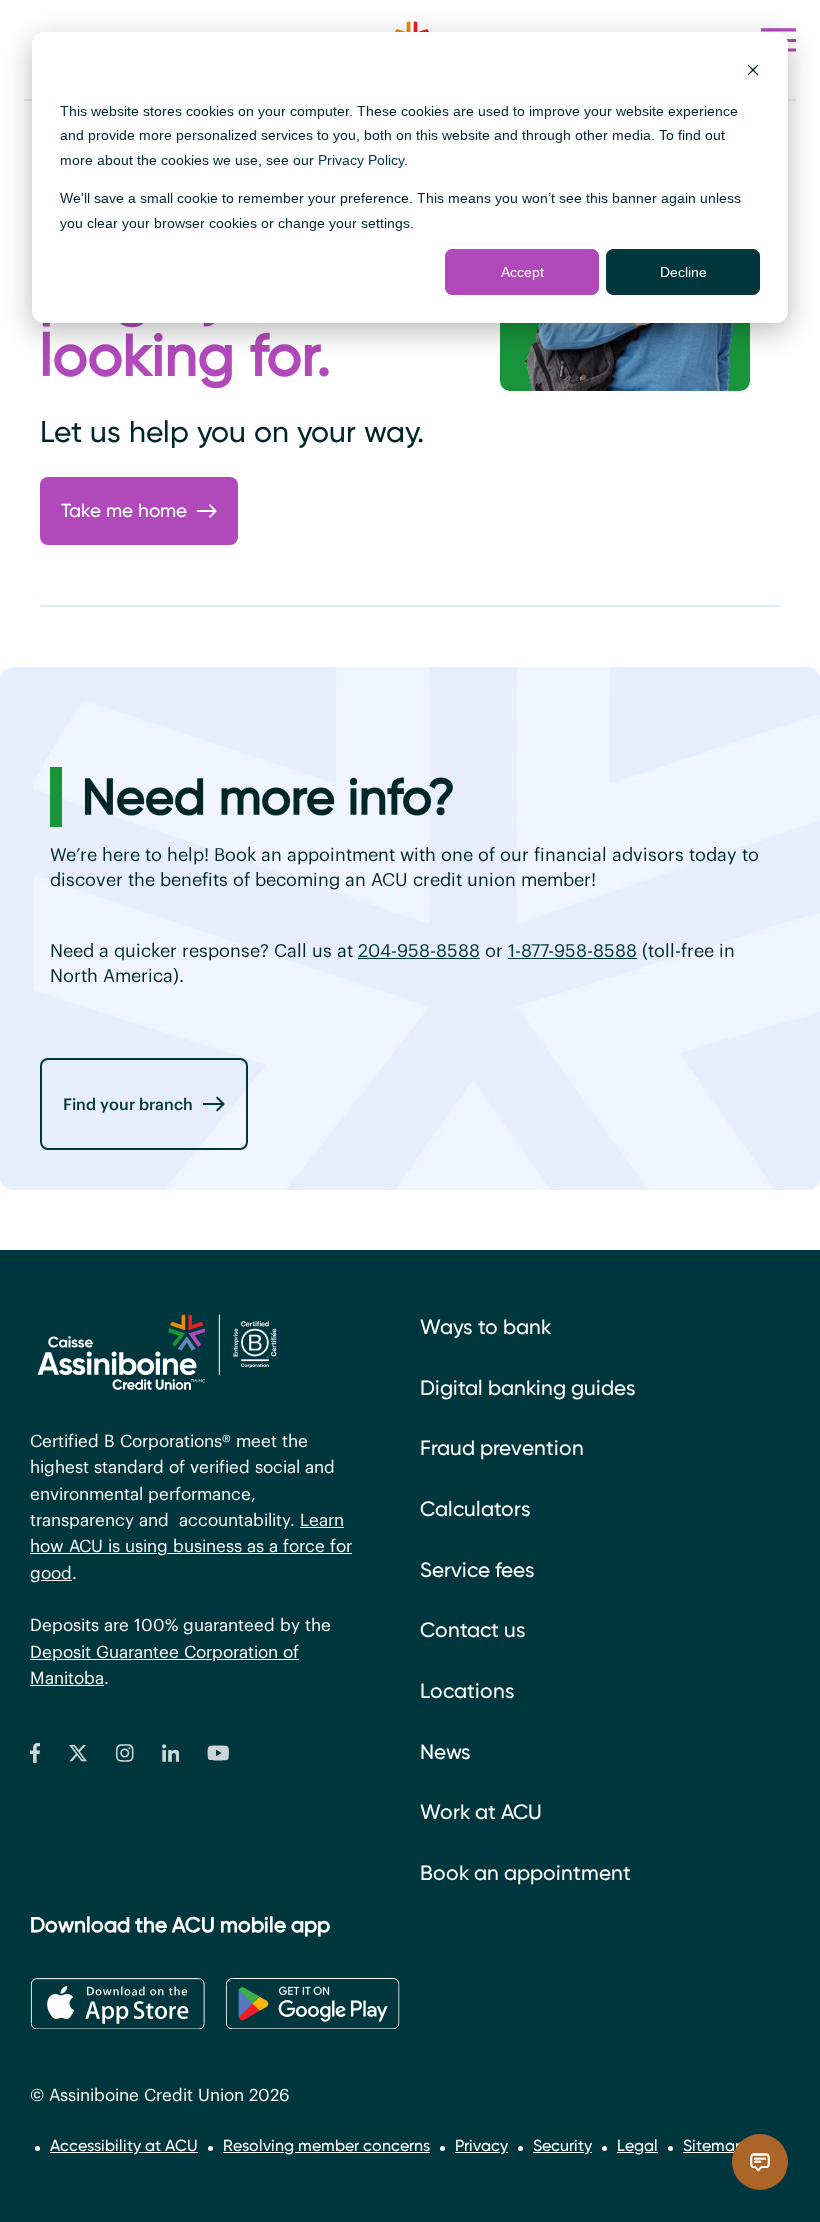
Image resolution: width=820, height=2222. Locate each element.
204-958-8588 (419, 950)
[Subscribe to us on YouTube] (218, 1757)
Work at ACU (481, 1812)
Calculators (475, 1509)
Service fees (477, 1570)
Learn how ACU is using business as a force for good (191, 1546)
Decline (683, 272)
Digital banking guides (528, 1388)
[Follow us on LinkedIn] (171, 1757)
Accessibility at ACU (124, 2145)
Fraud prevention (502, 1448)
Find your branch (128, 1104)
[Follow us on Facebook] (35, 1757)
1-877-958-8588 (572, 950)
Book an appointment (525, 1873)
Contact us (473, 1630)
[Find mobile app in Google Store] (312, 2004)
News (445, 1752)
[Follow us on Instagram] (125, 1757)
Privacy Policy (361, 160)
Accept (522, 272)
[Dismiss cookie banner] (753, 72)
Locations (467, 1691)
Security (562, 2145)
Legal (637, 2145)
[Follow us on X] (78, 1757)
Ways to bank (485, 1327)
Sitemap (714, 2145)
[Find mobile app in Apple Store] (117, 2004)
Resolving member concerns (326, 2145)
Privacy (481, 2145)
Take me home (124, 510)
